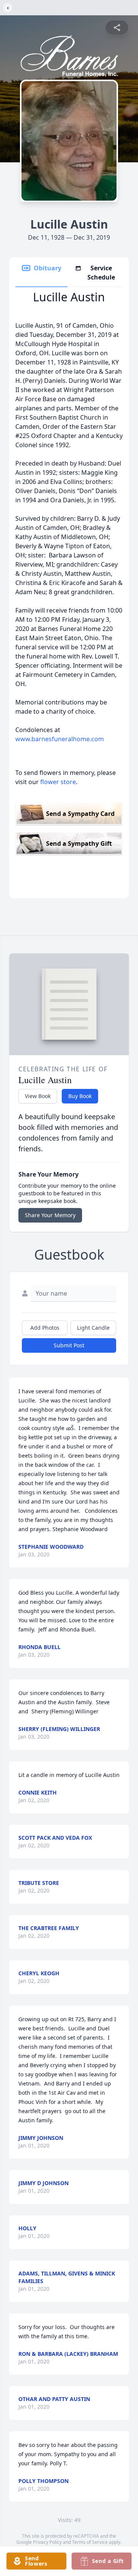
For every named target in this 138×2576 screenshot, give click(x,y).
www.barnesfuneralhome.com (60, 739)
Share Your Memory (50, 1215)
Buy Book (80, 1096)
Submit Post (69, 1345)
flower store (58, 782)
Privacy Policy (47, 2542)
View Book (38, 1096)
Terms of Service (90, 2542)
